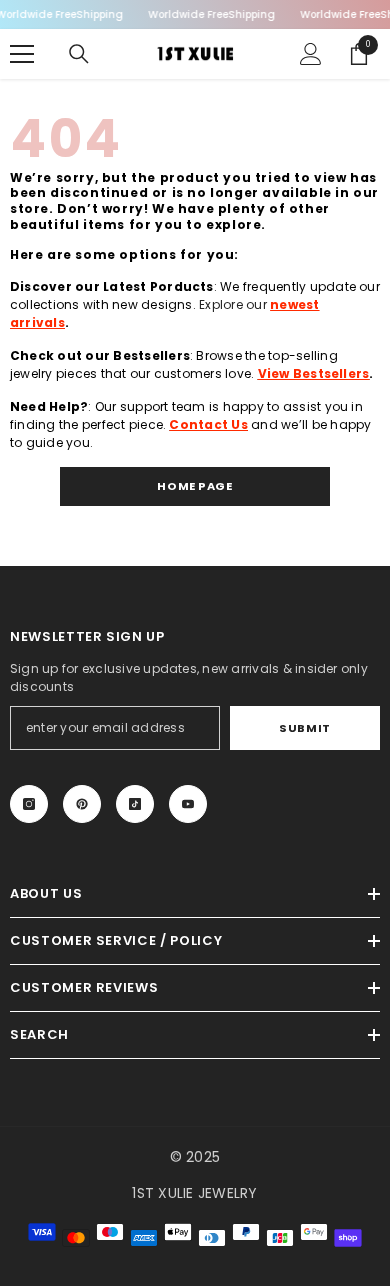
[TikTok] (135, 804)
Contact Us (208, 424)
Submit (304, 728)
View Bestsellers (314, 373)
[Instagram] (29, 804)
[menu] (22, 54)
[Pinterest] (82, 804)
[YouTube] (188, 804)
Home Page (194, 486)
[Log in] (311, 54)
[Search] (79, 54)
